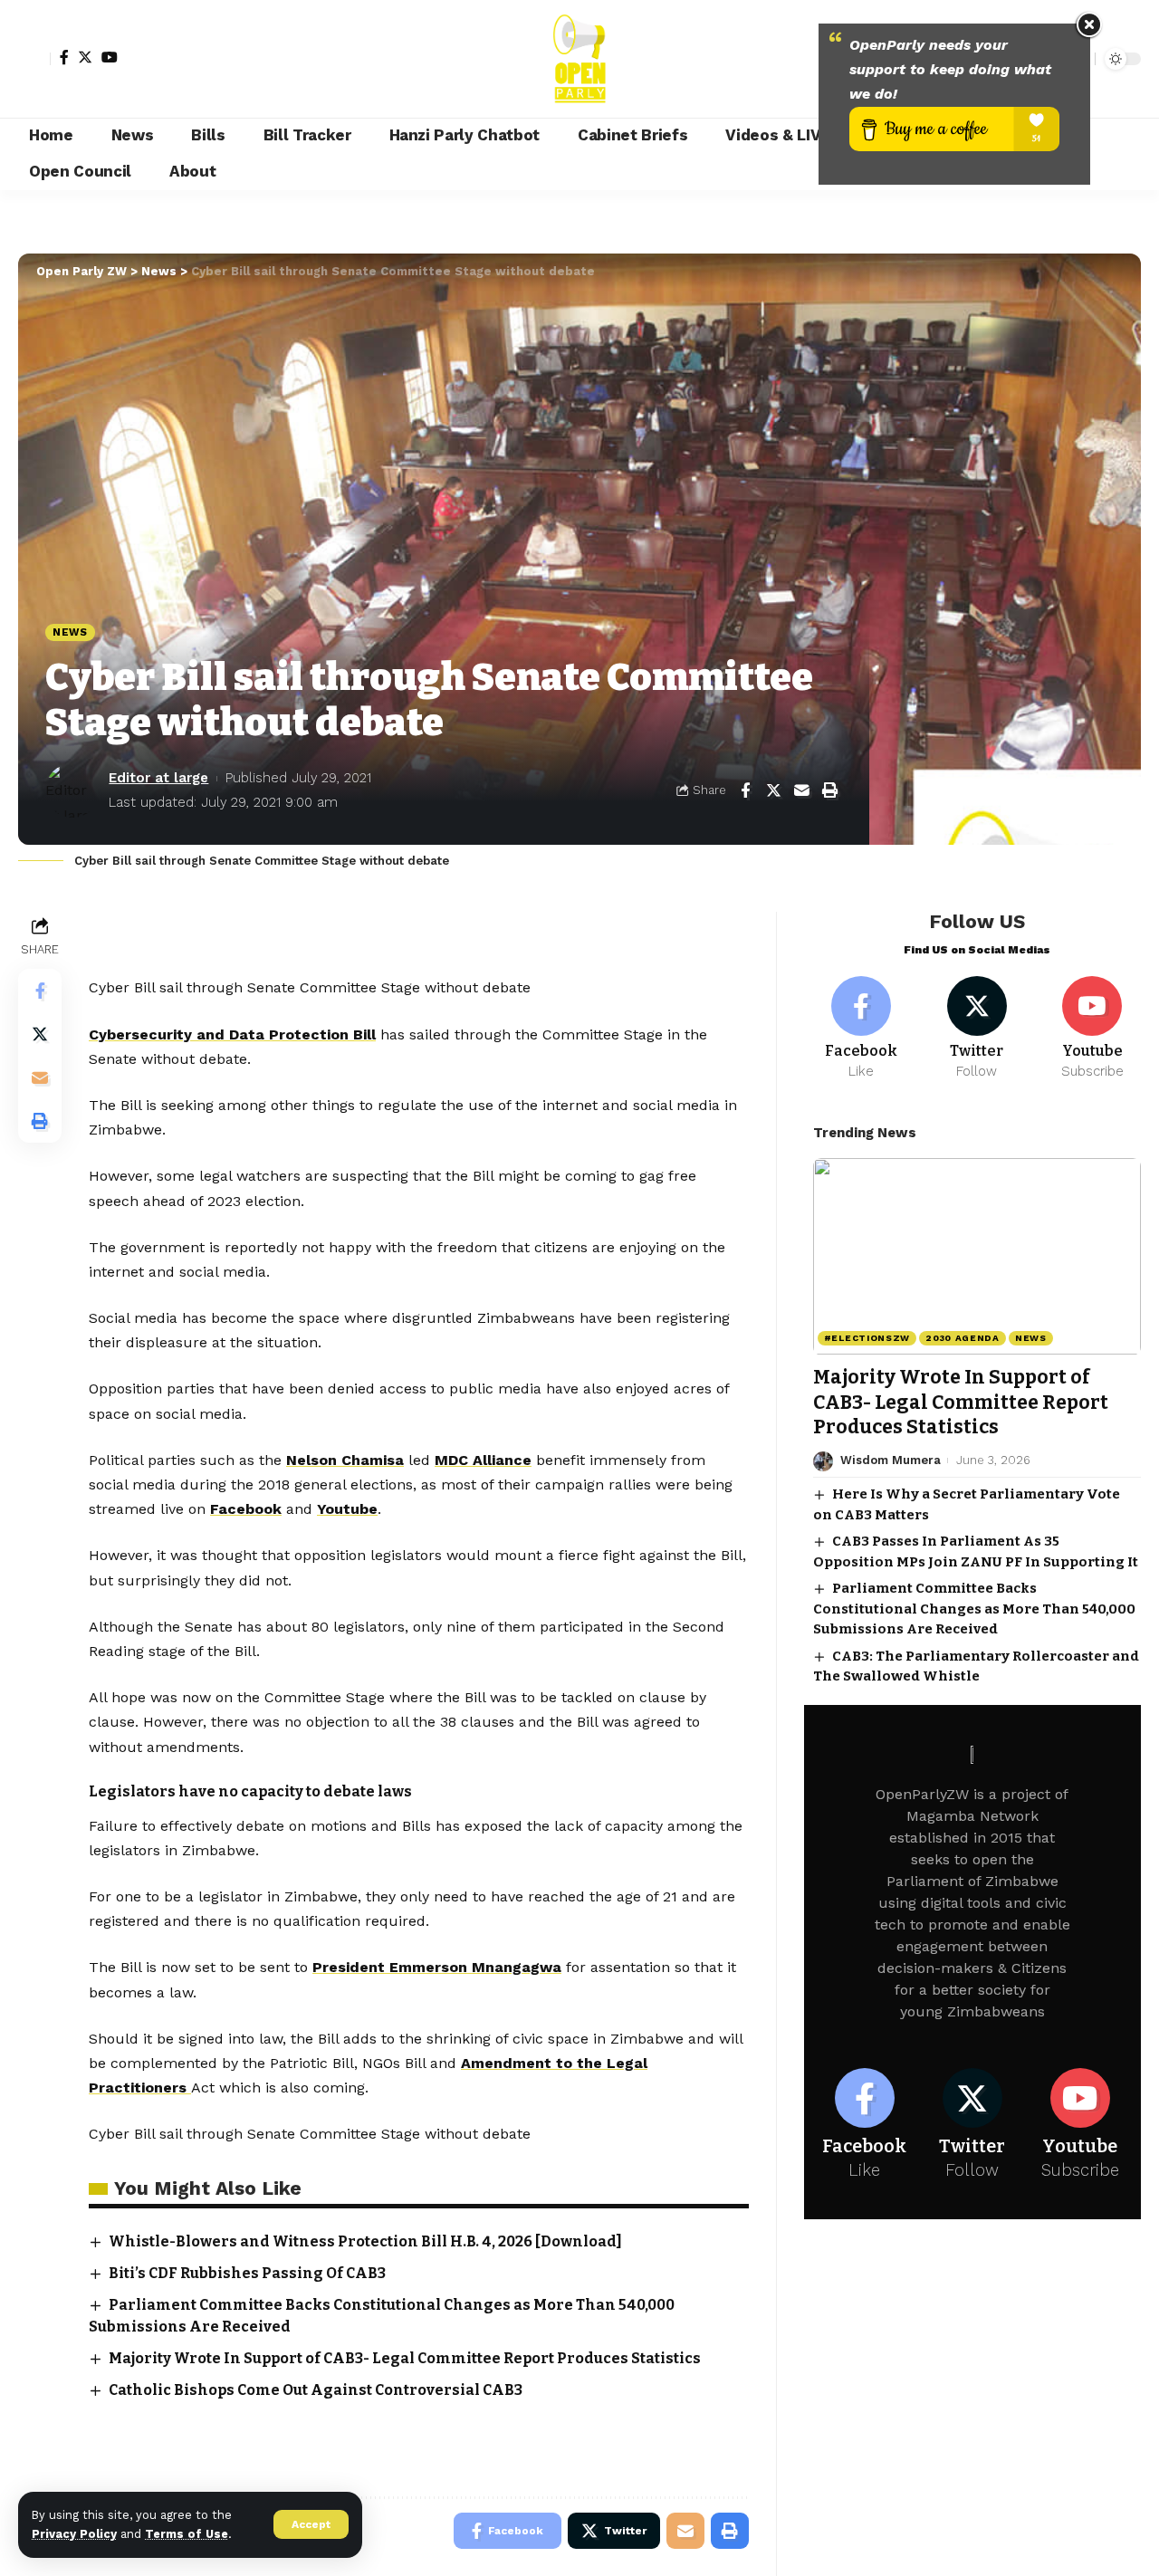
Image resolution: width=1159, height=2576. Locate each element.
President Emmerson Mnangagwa (437, 1967)
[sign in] (34, 59)
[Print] (829, 790)
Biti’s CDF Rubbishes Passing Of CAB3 (247, 2273)
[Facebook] (64, 57)
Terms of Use (187, 2534)
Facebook (246, 1509)
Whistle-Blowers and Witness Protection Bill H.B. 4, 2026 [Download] (365, 2241)
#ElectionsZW (867, 1339)
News (70, 632)
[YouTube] (110, 57)
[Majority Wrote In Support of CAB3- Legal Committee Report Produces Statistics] (977, 1256)
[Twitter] (85, 57)
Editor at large (158, 778)
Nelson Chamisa (345, 1460)
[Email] (801, 790)
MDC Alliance (483, 1460)
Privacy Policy (74, 2534)
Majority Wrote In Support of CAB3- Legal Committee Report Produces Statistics (405, 2358)
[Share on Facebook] (745, 790)
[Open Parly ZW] (579, 59)
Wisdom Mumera (891, 1461)
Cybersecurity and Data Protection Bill (232, 1034)
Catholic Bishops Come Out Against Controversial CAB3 (316, 2390)
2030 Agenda (963, 1339)
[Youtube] (1092, 1029)
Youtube (347, 1509)
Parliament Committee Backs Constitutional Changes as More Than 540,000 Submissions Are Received (974, 1609)
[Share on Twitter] (773, 790)
